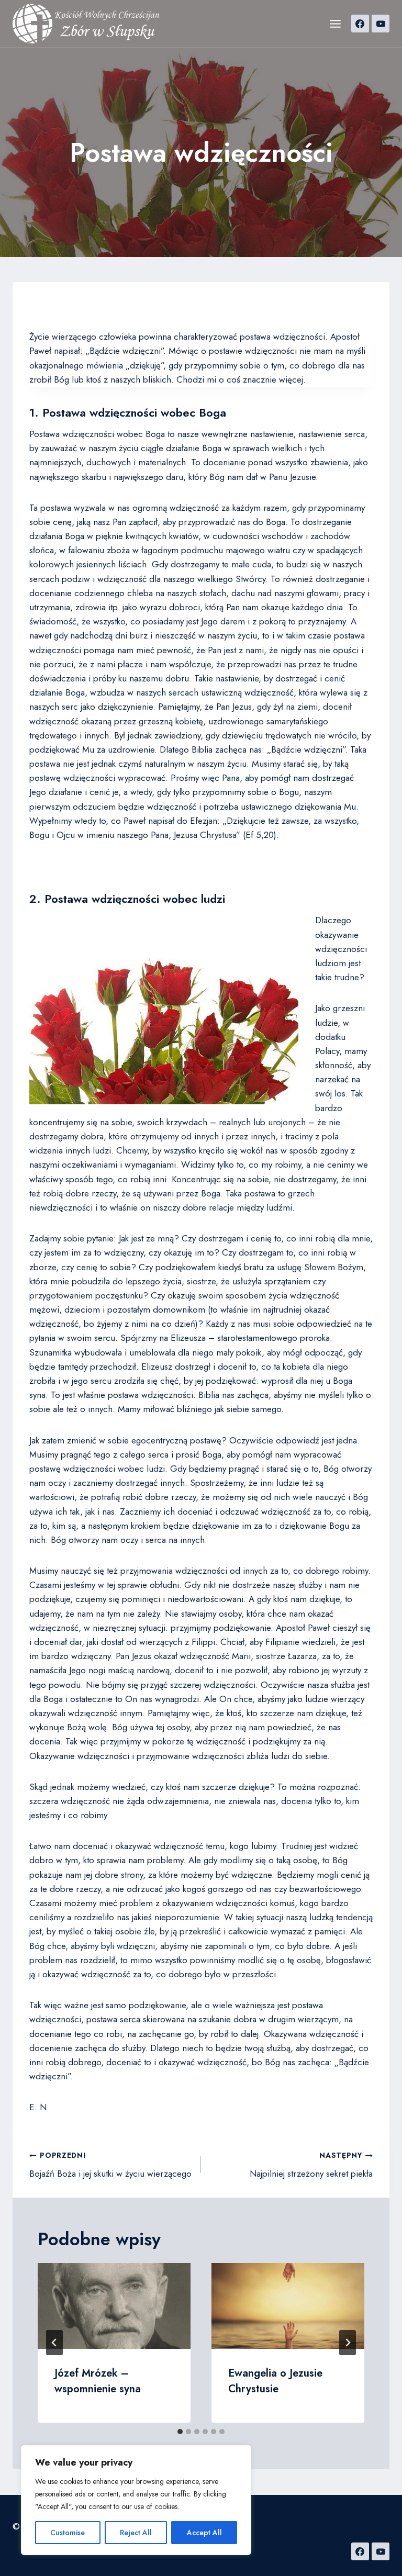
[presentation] (114, 2306)
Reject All (136, 2533)
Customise (68, 2533)
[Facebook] (360, 24)
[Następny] (348, 2343)
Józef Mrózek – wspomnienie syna (98, 2381)
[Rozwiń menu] (335, 24)
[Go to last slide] (54, 2343)
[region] (136, 2500)
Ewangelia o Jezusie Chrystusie (275, 2381)
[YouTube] (381, 24)
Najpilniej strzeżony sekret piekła (311, 2165)
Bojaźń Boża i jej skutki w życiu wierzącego (110, 2165)
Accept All (204, 2533)
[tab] (180, 2432)
